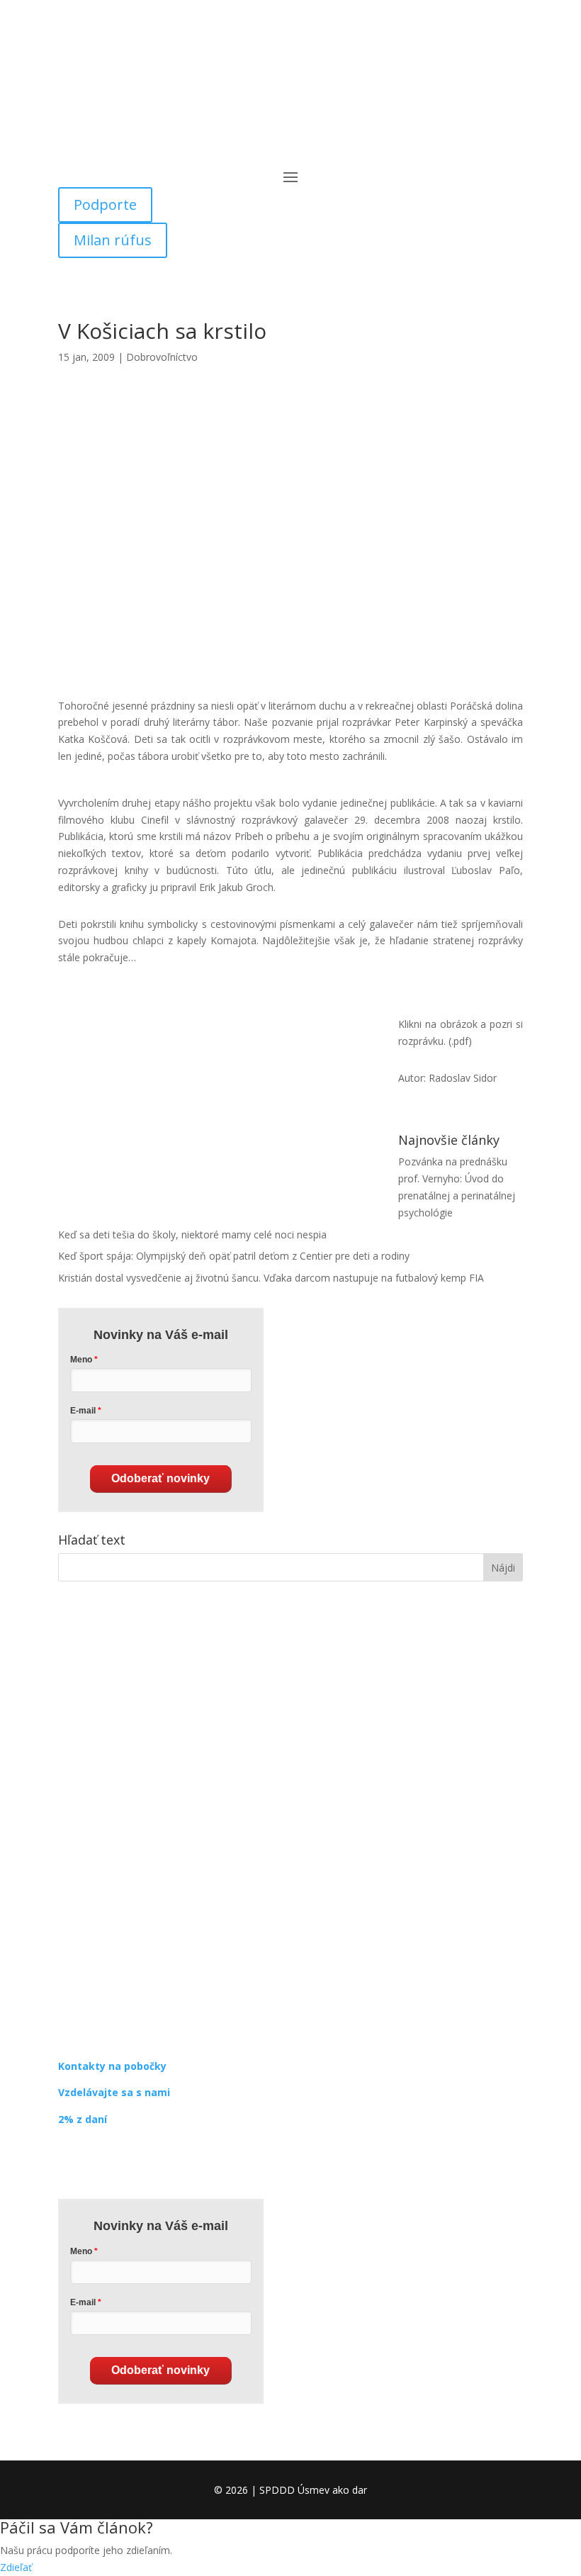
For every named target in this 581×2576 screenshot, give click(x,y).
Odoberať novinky (160, 1478)
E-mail (83, 1411)
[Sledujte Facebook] (69, 2161)
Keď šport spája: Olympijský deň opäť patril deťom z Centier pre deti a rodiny (234, 1256)
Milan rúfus (113, 240)
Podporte (105, 205)
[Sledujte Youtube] (126, 2161)
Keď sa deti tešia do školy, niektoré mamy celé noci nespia (192, 1234)
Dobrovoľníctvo (162, 357)
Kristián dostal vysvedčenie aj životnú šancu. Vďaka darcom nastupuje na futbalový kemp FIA (271, 1278)
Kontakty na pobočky (112, 2066)
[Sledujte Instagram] (98, 2161)
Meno (81, 1360)
